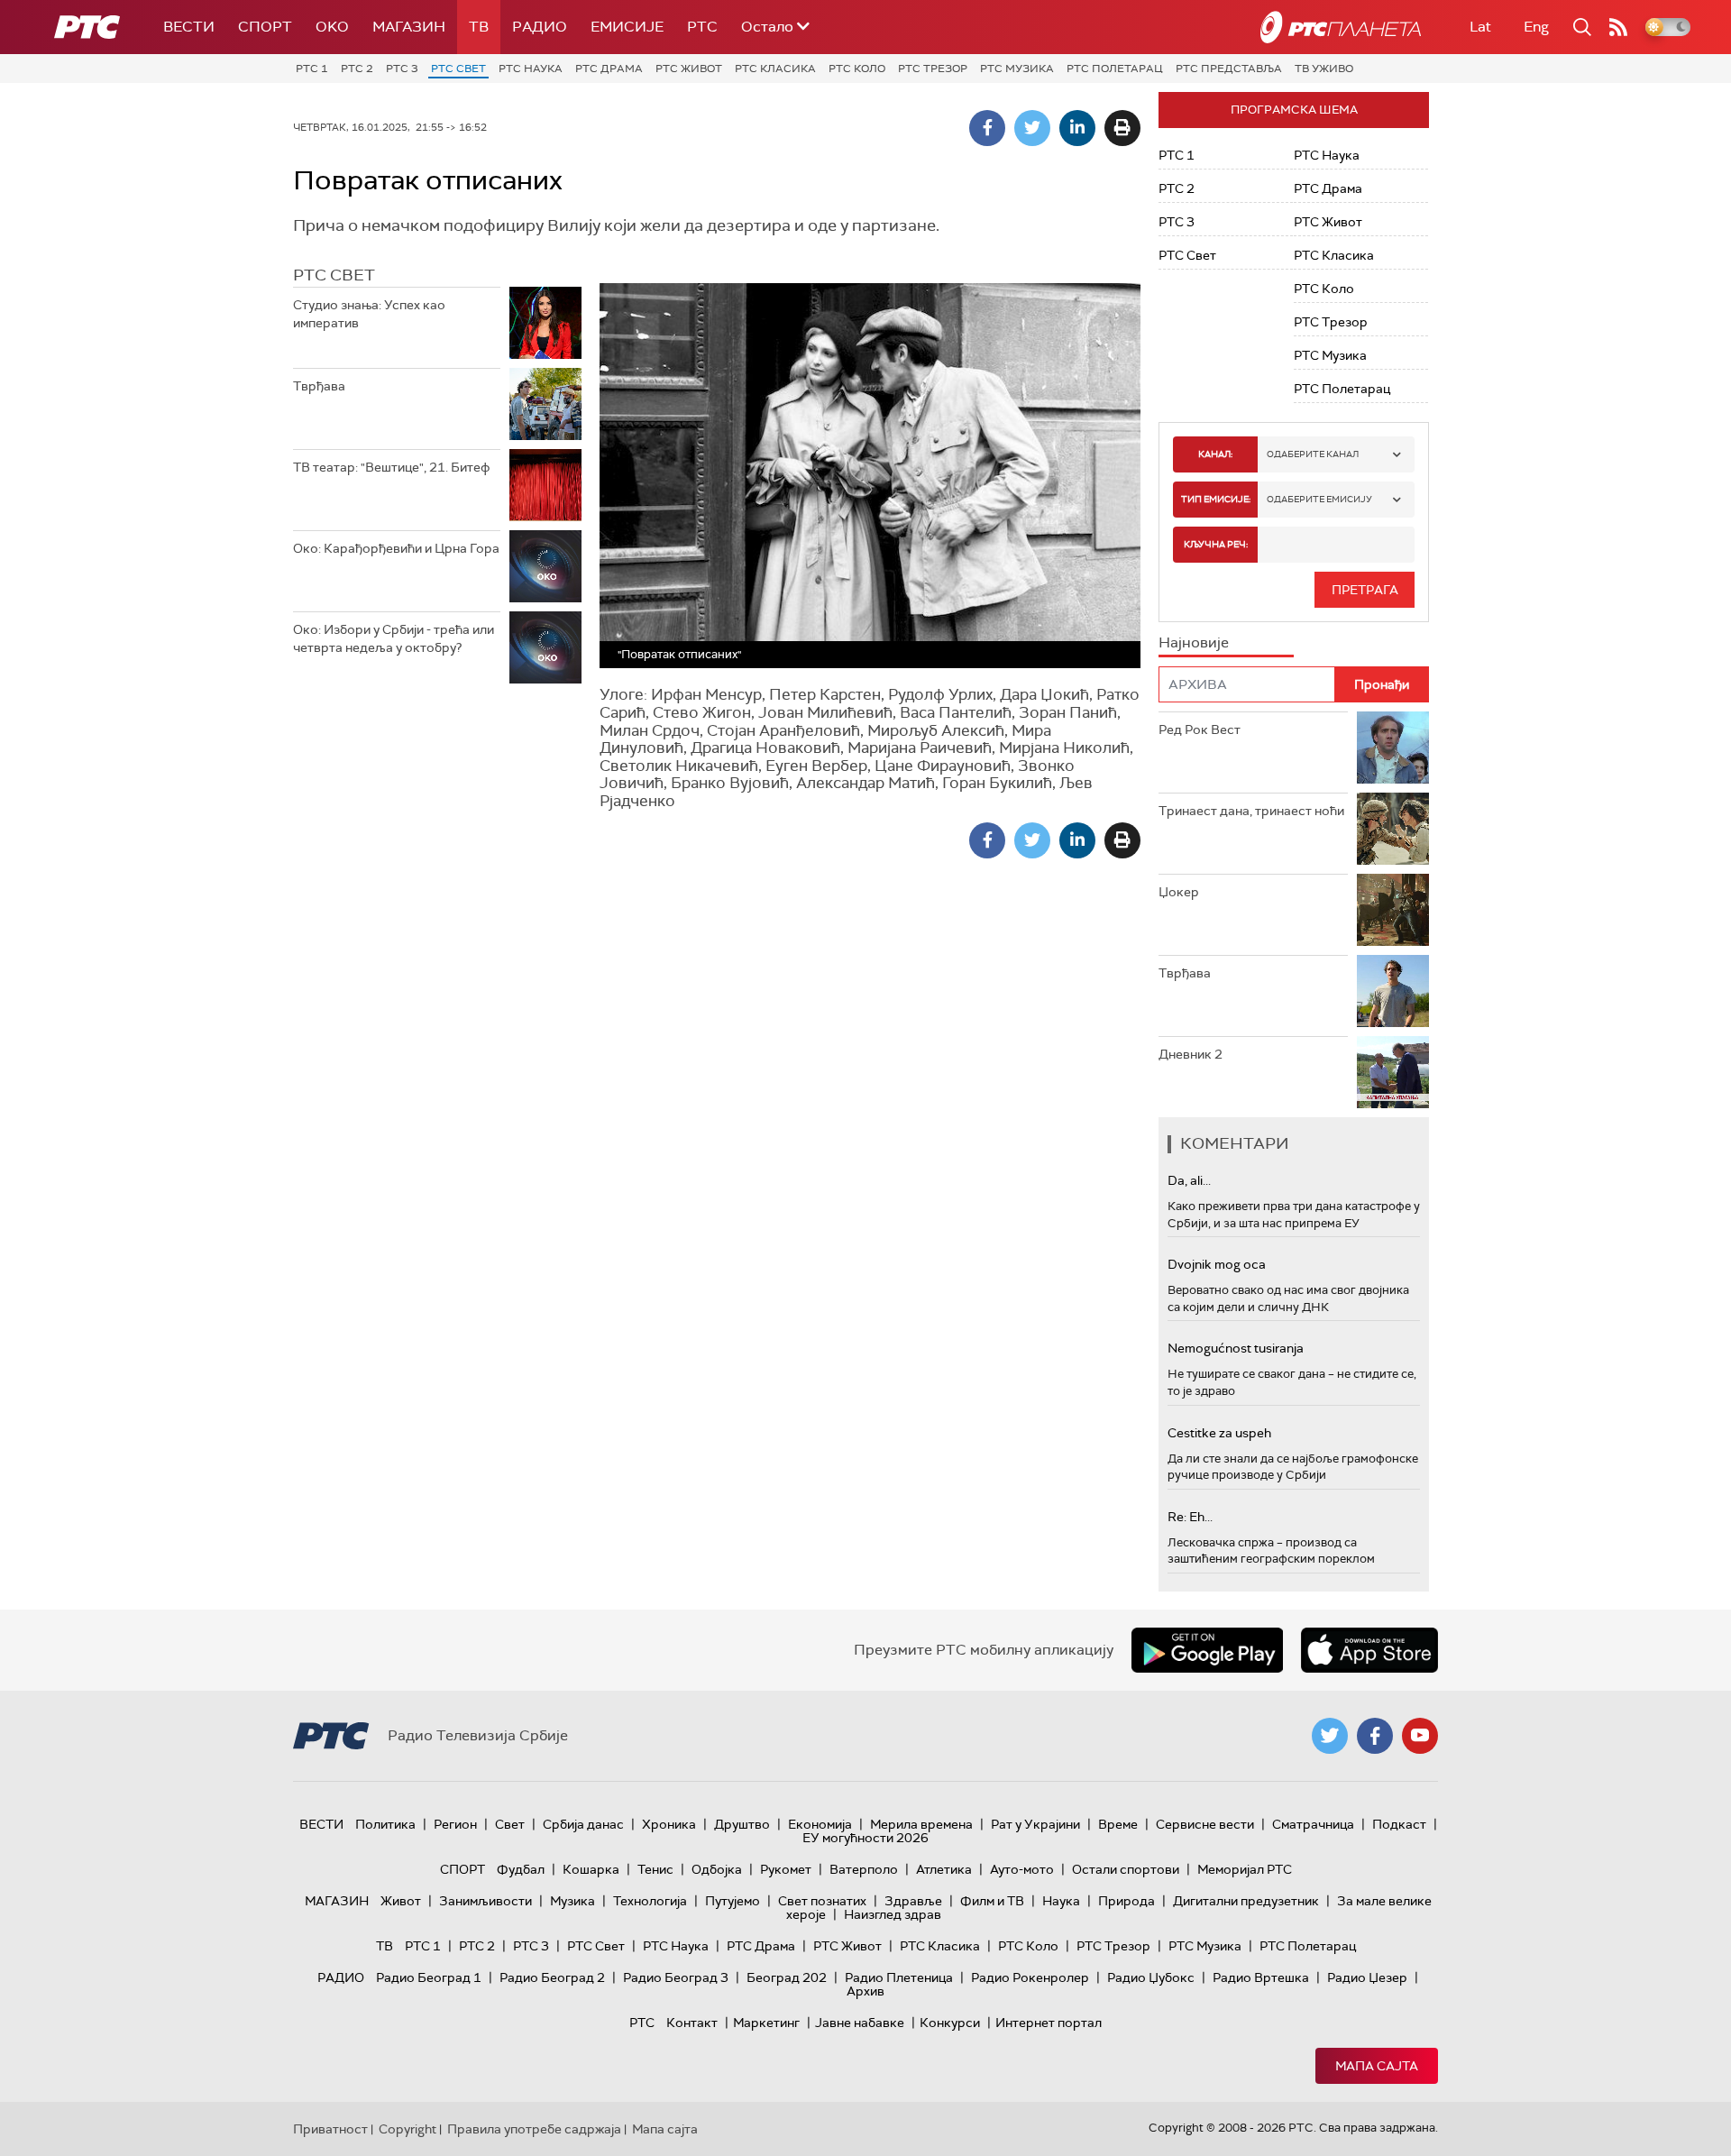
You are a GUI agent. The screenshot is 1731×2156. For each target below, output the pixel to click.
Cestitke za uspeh (1219, 1433)
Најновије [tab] (1194, 642)
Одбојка (717, 1869)
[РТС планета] (1341, 27)
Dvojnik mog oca (1217, 1264)
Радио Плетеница (899, 1977)
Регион (455, 1824)
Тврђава (319, 386)
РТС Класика (775, 69)
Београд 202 (787, 1977)
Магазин (409, 27)
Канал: (1215, 454)
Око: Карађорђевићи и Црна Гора (396, 548)
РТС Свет (458, 69)
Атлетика (944, 1869)
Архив (865, 1991)
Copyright (408, 2129)
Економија (820, 1824)
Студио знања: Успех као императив (369, 314)
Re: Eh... (1190, 1517)
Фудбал (521, 1869)
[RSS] (1618, 27)
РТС (702, 27)
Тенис (655, 1869)
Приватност (330, 2129)
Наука (1061, 1901)
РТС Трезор (933, 69)
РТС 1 (312, 69)
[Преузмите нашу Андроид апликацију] (1207, 1650)
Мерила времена (921, 1824)
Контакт (692, 2023)
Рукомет (786, 1869)
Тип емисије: (1216, 499)
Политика (385, 1824)
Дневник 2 (1191, 1054)
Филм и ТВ (992, 1901)
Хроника (669, 1824)
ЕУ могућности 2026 (865, 1838)
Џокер (1179, 892)
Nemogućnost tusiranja (1236, 1348)
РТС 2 (357, 69)
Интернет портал (1049, 2023)
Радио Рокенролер (1030, 1977)
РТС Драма (609, 69)
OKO (332, 27)
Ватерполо (864, 1869)
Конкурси (950, 2023)
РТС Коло (857, 69)
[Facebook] (987, 128)
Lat (1480, 27)
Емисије (627, 27)
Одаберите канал (1313, 454)
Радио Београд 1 (429, 1977)
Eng (1536, 27)
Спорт (265, 27)
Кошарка (591, 1869)
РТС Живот (689, 69)
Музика (572, 1901)
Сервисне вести (1205, 1824)
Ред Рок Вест (1200, 729)
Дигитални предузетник (1246, 1901)
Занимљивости (485, 1901)
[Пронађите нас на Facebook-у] (1375, 1736)
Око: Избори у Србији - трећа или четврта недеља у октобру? (394, 638)
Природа (1127, 1901)
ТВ (479, 27)
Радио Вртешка (1261, 1977)
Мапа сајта (1377, 2066)
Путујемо (733, 1901)
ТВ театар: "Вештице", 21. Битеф (392, 467)
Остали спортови (1126, 1869)
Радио (540, 27)
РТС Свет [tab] (334, 275)
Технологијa (650, 1901)
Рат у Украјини (1035, 1824)
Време (1118, 1824)
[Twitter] (1032, 128)
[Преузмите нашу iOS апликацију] (1369, 1650)
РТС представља (1229, 69)
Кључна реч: (1216, 544)
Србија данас (583, 1824)
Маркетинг (766, 2023)
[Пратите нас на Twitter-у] (1330, 1736)
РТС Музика (1017, 69)
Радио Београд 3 (676, 1977)
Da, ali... (1189, 1180)
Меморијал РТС (1245, 1869)
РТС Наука (531, 69)
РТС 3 (402, 69)
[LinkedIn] (1077, 128)
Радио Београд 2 (552, 1977)
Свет (510, 1824)
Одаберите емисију (1319, 499)
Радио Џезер (1367, 1977)
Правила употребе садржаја (534, 2129)
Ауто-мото (1022, 1869)
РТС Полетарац (1115, 69)
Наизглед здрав (893, 1914)
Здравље (913, 1901)
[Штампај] (1122, 128)
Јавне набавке (860, 2023)
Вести (189, 27)
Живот (401, 1901)
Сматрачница (1313, 1824)
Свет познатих (822, 1901)
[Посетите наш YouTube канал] (1420, 1736)
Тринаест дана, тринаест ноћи (1251, 811)
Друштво (742, 1824)
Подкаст (1399, 1824)
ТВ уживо (1324, 69)
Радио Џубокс (1151, 1977)
